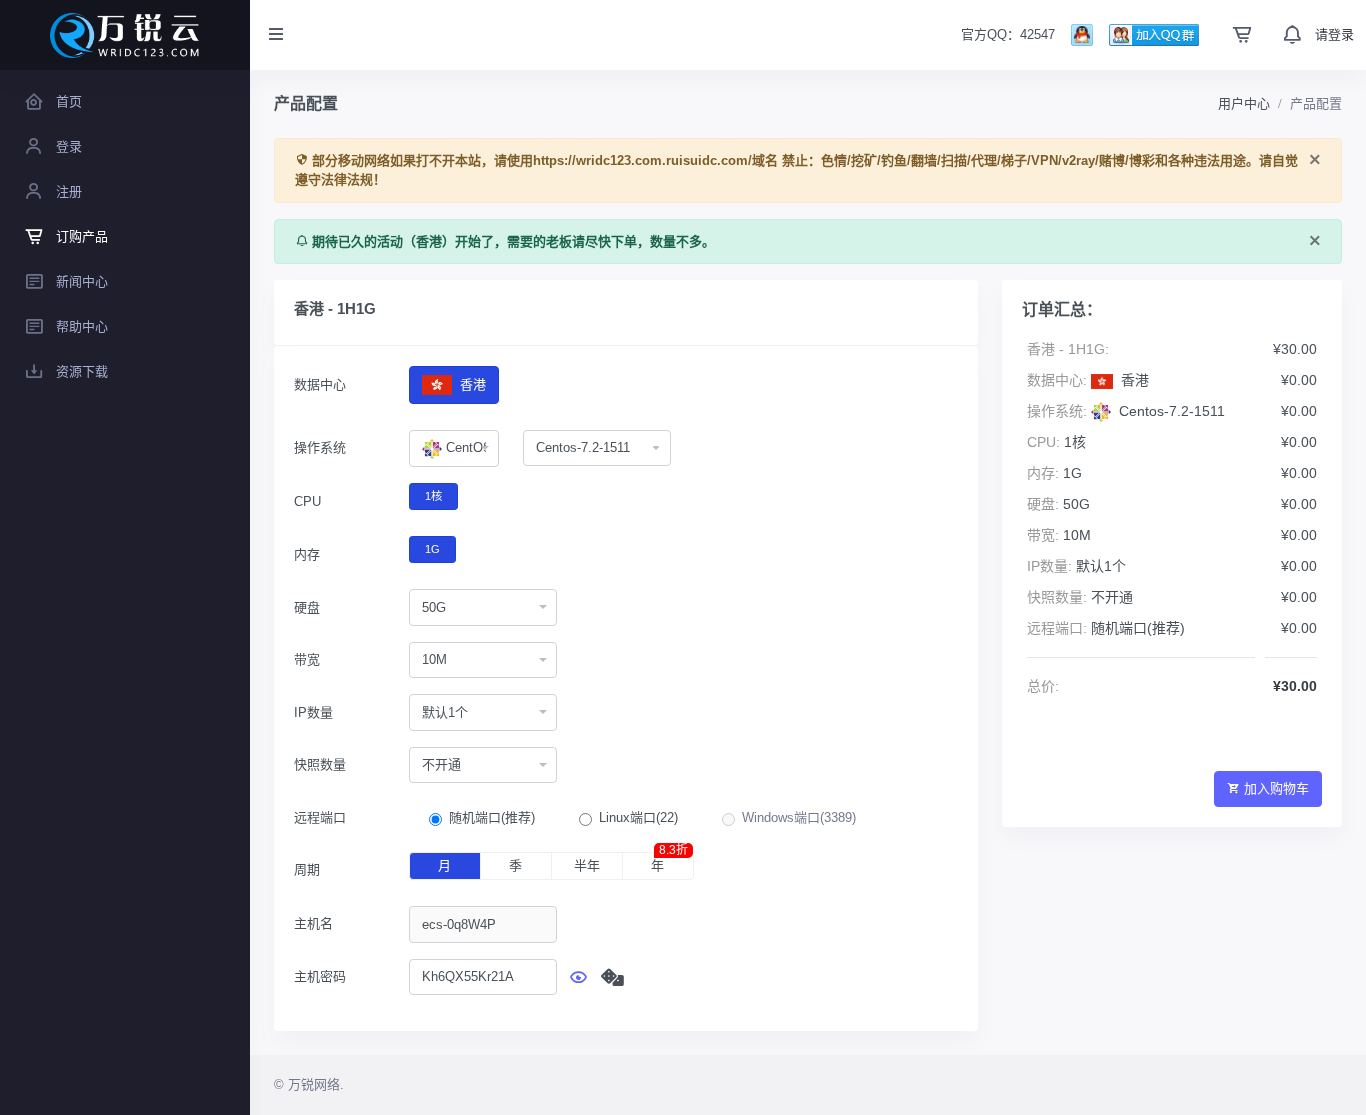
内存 (307, 554)
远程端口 (320, 817)
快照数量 (320, 764)
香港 (471, 384)
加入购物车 (1276, 788)
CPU (307, 501)
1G (432, 549)
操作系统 (320, 447)
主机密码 (320, 976)
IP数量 (313, 712)
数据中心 (320, 384)
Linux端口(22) (638, 817)
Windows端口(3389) (799, 817)
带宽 (307, 659)
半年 (587, 865)
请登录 (1334, 34)
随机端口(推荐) (492, 817)
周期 (307, 869)
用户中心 (1244, 103)
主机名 (313, 923)
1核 (433, 496)
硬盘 (307, 607)
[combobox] (454, 449)
